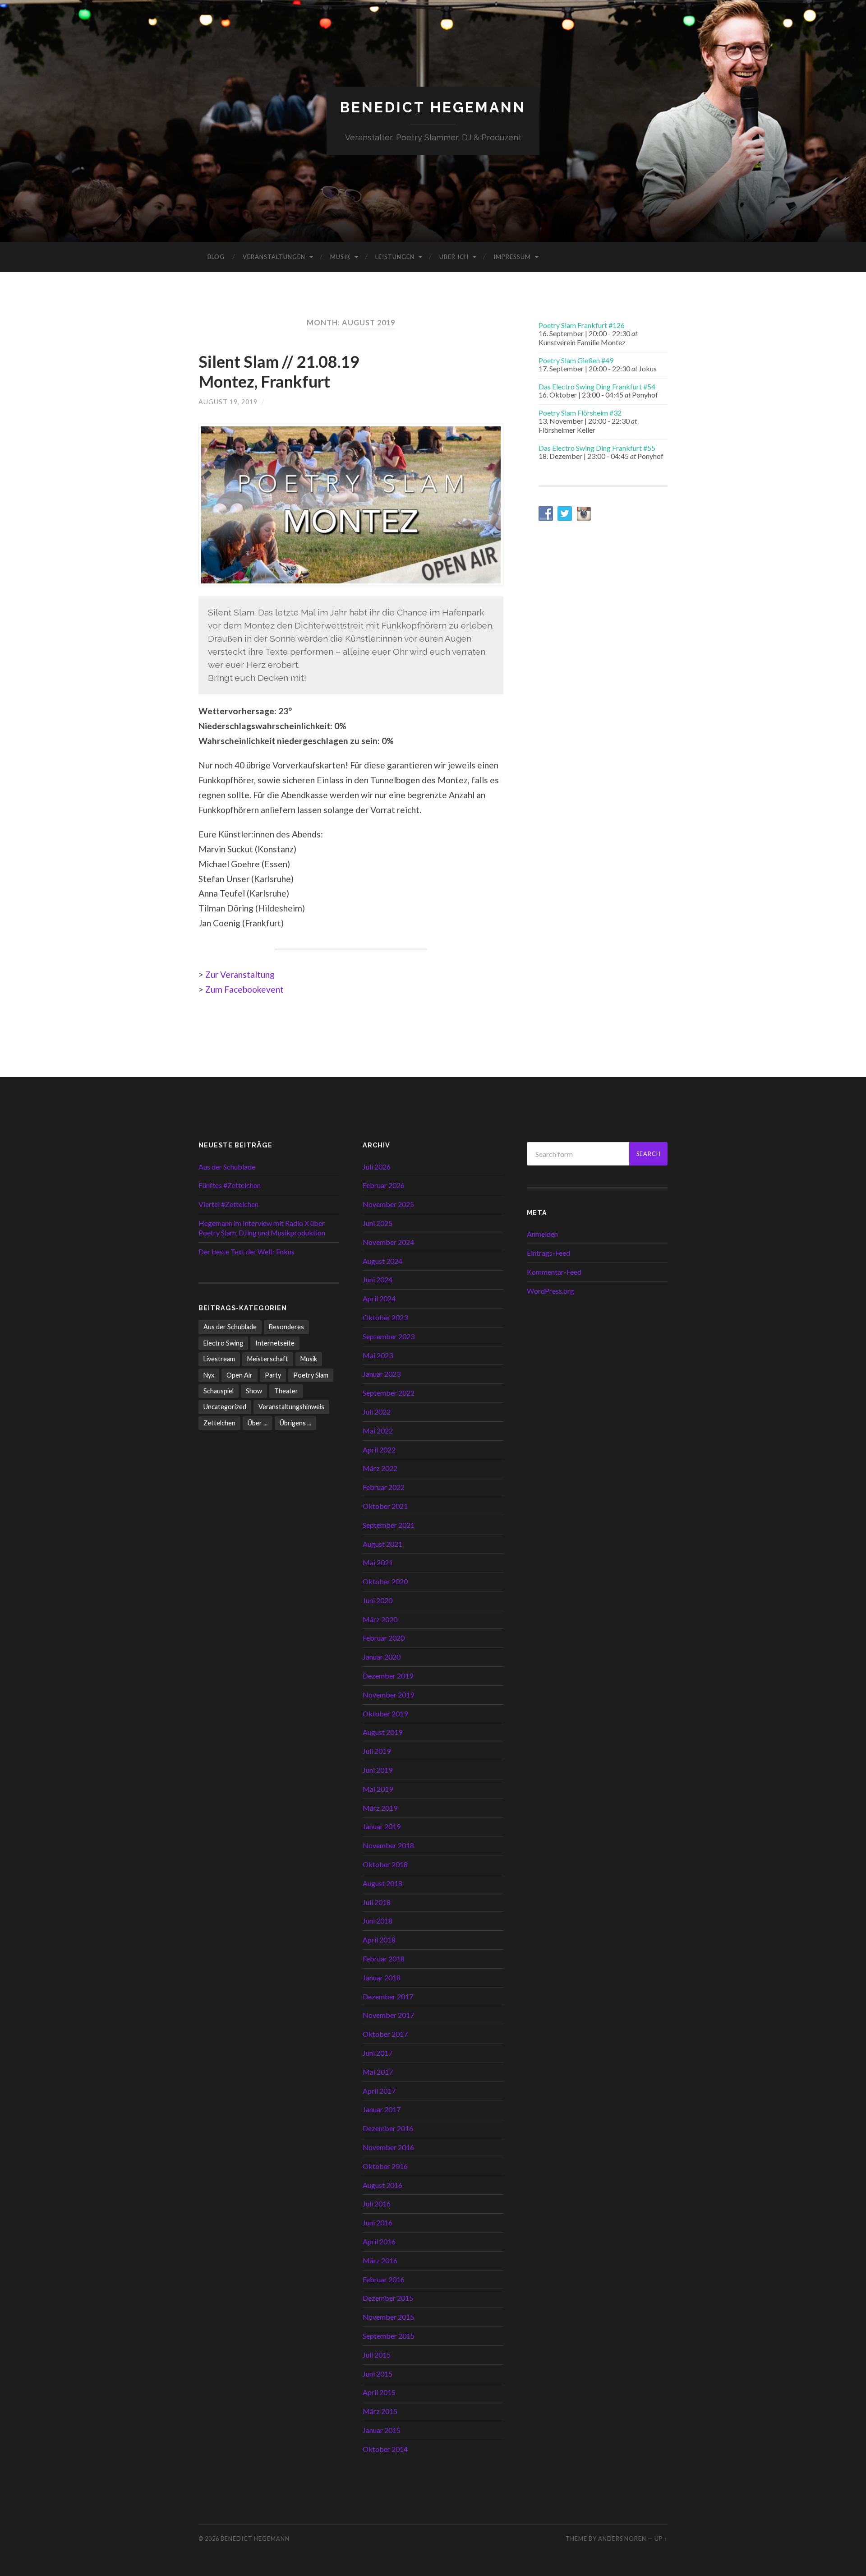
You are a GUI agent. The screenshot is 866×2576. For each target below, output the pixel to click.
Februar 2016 (384, 2279)
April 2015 (379, 2392)
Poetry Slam (311, 1375)
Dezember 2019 (388, 1676)
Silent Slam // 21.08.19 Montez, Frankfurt (279, 371)
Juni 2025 (378, 1223)
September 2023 (389, 1336)
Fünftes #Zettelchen (230, 1185)
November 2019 (388, 1695)
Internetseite (275, 1343)
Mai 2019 (378, 1789)
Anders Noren (622, 2539)
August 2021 (382, 1544)
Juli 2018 (377, 1902)
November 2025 (388, 1204)
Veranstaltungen (274, 257)
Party (273, 1375)
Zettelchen (219, 1423)
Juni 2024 (378, 1279)
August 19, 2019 (228, 402)
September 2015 (389, 2336)
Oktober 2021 (385, 1506)
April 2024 (379, 1298)
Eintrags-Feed (548, 1253)
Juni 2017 (378, 2053)
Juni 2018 (378, 1921)
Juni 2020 (378, 1600)
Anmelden (542, 1234)
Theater (286, 1391)
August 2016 (382, 2185)
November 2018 (388, 1845)
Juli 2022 (377, 1412)
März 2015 (380, 2411)
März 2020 (380, 1619)
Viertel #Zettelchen (228, 1204)
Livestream (219, 1359)
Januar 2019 (382, 1826)
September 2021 (389, 1525)
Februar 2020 (384, 1638)
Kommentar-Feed (554, 1272)
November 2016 (388, 2147)
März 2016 (380, 2260)
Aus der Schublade (227, 1167)
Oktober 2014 (385, 2449)
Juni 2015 (378, 2374)
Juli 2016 (377, 2204)
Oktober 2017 (385, 2034)
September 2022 (389, 1393)
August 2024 (382, 1261)
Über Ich (454, 257)
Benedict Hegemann (433, 107)
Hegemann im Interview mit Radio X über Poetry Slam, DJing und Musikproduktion (262, 1228)
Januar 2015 (382, 2430)
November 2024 (388, 1242)
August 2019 (382, 1732)
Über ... (258, 1423)
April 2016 (379, 2241)
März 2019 (380, 1808)
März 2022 (380, 1468)
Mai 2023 (378, 1355)
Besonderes (286, 1327)
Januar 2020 (382, 1657)
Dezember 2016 (388, 2128)
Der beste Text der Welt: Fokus (246, 1251)
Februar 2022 (384, 1487)
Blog (216, 257)
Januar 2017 (382, 2109)
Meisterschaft (268, 1359)
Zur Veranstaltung (240, 974)
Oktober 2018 (385, 1864)
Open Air (240, 1375)
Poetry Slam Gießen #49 (576, 360)
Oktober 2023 (385, 1317)
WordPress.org (550, 1291)
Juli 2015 (377, 2355)
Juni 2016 (378, 2222)
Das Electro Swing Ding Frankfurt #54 (597, 386)
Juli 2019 (377, 1751)
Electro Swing (223, 1343)
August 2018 (382, 1883)
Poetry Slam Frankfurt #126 (582, 325)
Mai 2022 (378, 1431)
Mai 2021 (378, 1562)
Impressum (512, 257)
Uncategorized (225, 1407)
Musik (340, 257)
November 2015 (388, 2317)
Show (254, 1391)
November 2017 (388, 2015)
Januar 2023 (382, 1374)
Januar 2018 (382, 1977)
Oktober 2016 (385, 2166)
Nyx (209, 1375)
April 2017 (379, 2091)
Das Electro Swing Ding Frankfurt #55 (597, 448)
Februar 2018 (384, 1959)
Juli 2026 (377, 1167)
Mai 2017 (378, 2072)
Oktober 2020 (385, 1581)
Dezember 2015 (388, 2298)
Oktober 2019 (385, 1713)
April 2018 (379, 1940)
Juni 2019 (378, 1770)
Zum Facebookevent (244, 989)
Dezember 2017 (388, 1996)
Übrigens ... (295, 1423)
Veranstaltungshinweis (291, 1407)
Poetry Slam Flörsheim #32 (580, 413)
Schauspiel (219, 1391)
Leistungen (395, 257)
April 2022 (379, 1450)
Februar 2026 (384, 1185)
